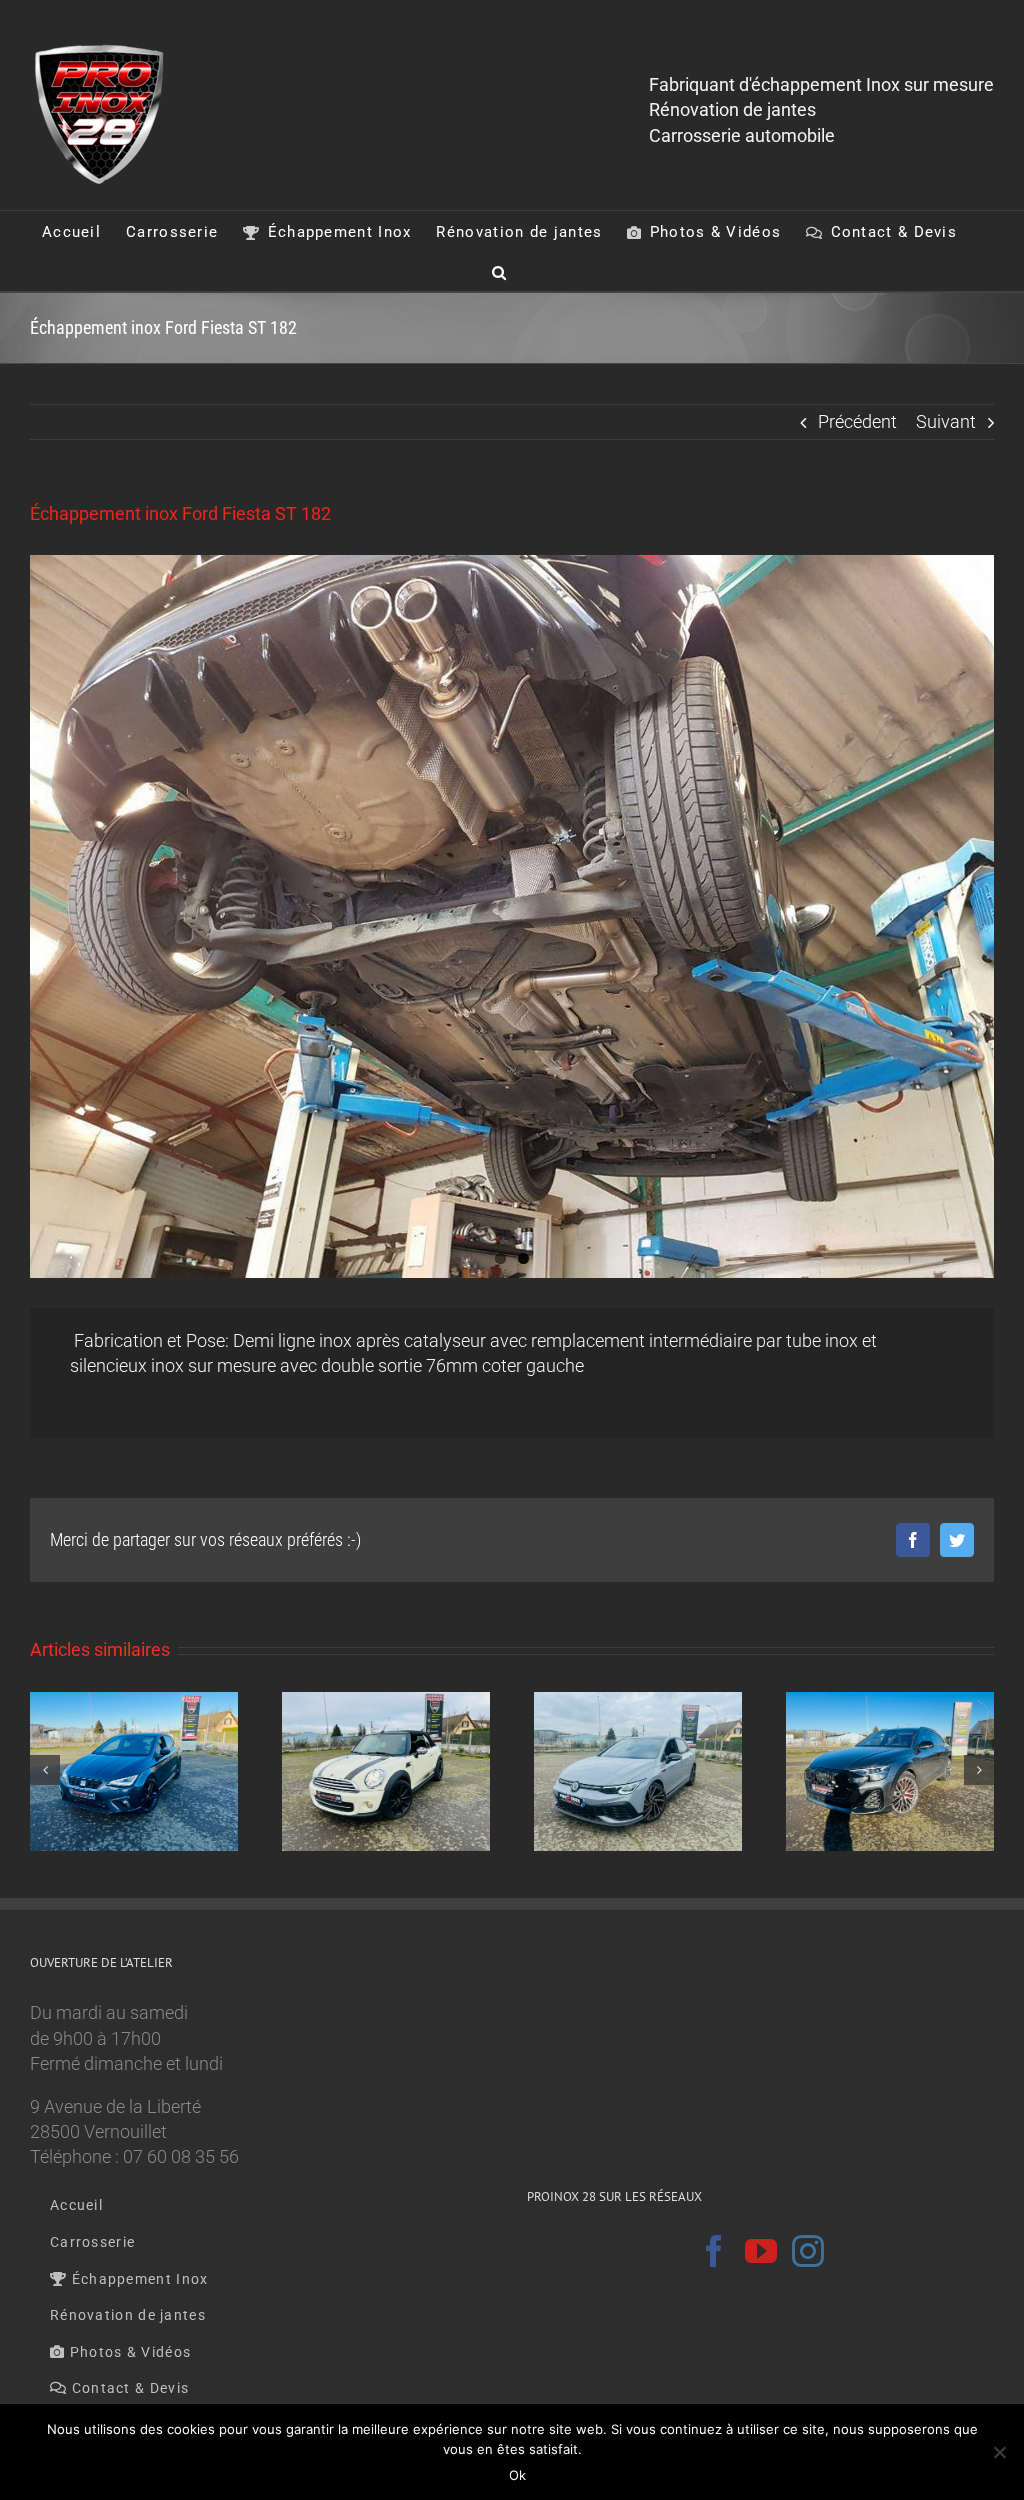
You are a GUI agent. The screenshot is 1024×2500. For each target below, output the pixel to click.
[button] (499, 271)
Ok (517, 2475)
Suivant (946, 421)
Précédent (857, 421)
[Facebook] (714, 2251)
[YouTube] (761, 2251)
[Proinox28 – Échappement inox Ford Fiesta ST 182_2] (512, 916)
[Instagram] (808, 2251)
